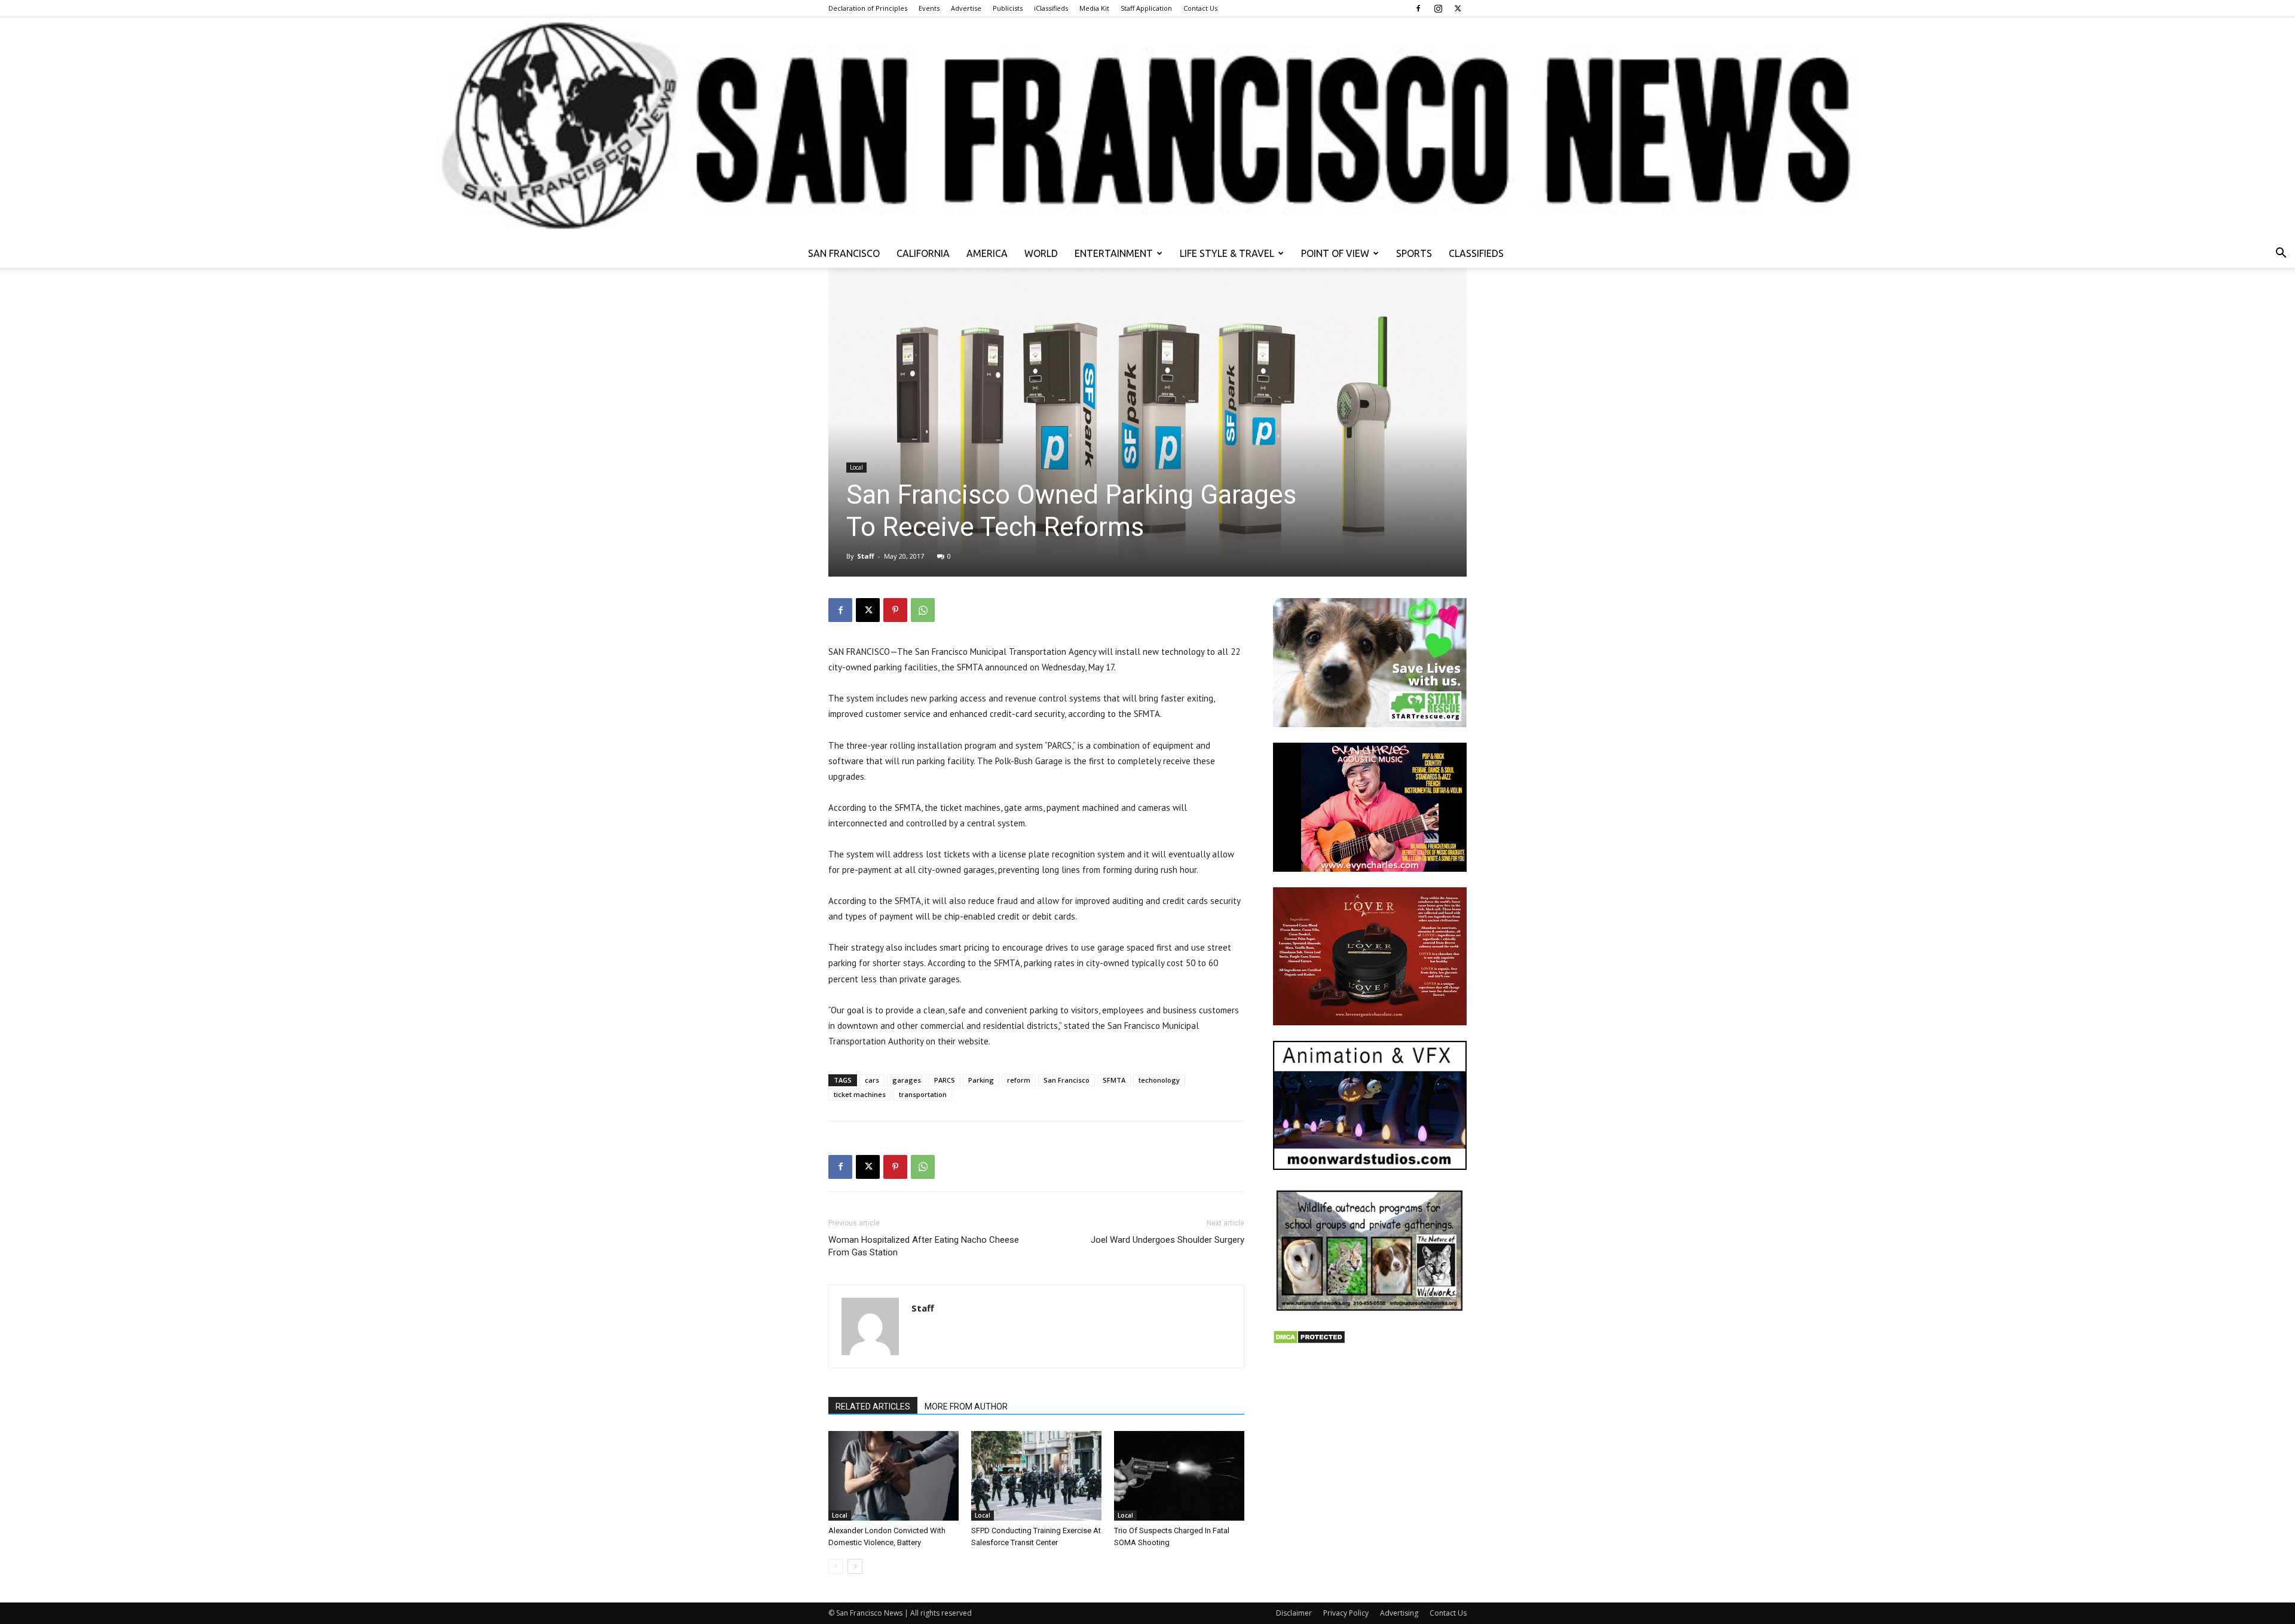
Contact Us (1200, 8)
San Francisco (844, 253)
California (923, 253)
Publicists (1008, 8)
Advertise (966, 8)
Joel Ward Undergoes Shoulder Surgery (1168, 1240)
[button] (2281, 254)
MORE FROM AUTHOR (966, 1407)
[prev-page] (836, 1566)
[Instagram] (1438, 8)
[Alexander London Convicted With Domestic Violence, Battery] (893, 1476)
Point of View (1335, 253)
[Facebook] (1418, 8)
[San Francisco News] (1147, 128)
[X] (1458, 8)
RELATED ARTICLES (873, 1407)
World (1041, 253)
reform (1019, 1080)
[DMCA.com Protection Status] (1309, 1341)
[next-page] (855, 1566)
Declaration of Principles (868, 8)
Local (856, 467)
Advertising (1399, 1613)
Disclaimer (1294, 1613)
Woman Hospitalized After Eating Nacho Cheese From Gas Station (924, 1246)
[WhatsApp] (923, 610)
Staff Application (1146, 8)
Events (929, 8)
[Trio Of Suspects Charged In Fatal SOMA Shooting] (1179, 1476)
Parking (981, 1080)
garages (907, 1080)
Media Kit (1094, 8)
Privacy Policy (1346, 1613)
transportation (923, 1094)
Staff (866, 556)
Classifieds (1476, 253)
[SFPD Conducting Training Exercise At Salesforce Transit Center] (1036, 1476)
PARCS (945, 1080)
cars (872, 1080)
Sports (1414, 253)
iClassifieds (1051, 8)
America (987, 253)
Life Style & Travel (1227, 253)
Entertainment (1114, 253)
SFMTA (1114, 1080)
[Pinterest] (895, 610)
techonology (1159, 1080)
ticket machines (860, 1094)
